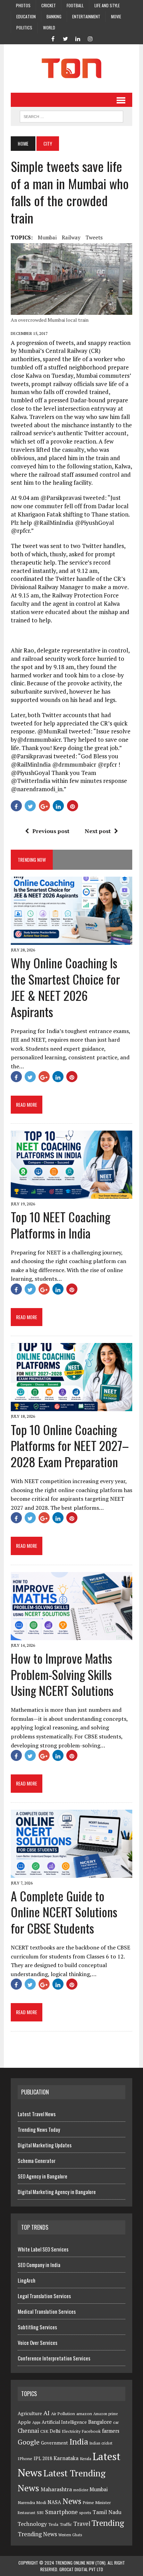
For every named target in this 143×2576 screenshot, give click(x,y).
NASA (54, 2502)
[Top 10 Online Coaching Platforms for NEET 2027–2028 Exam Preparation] (71, 1407)
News (72, 2501)
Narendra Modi (32, 2502)
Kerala (86, 2459)
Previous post (51, 831)
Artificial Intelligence (64, 2422)
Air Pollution (63, 2414)
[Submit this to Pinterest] (73, 806)
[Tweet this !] (30, 806)
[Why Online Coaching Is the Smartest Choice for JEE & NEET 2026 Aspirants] (71, 940)
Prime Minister (97, 2502)
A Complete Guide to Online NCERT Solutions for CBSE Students (64, 1912)
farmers (111, 2431)
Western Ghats (70, 2535)
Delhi (55, 2431)
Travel (82, 2524)
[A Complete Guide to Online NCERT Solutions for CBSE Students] (71, 1873)
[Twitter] (65, 38)
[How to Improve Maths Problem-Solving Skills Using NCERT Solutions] (71, 1635)
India (79, 2442)
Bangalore (100, 2422)
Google (29, 2442)
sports (85, 2513)
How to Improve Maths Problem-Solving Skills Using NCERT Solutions (62, 1674)
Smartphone (61, 2512)
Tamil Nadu (107, 2512)
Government (54, 2443)
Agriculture (30, 2413)
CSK (44, 2431)
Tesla (53, 2524)
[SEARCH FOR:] (71, 116)
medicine (81, 2490)
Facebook (91, 2431)
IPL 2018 (43, 2458)
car (116, 2422)
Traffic (66, 2524)
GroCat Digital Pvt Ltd (81, 2569)
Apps (36, 2422)
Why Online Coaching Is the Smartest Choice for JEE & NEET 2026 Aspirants (65, 987)
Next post (98, 831)
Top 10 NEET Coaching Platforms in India (61, 1225)
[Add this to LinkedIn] (58, 806)
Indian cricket (101, 2443)
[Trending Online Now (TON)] (71, 68)
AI (47, 2413)
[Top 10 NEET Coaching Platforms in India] (71, 1194)
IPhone (25, 2459)
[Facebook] (53, 38)
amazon (84, 2414)
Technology (32, 2524)
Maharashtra (56, 2489)
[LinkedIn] (78, 38)
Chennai (28, 2431)
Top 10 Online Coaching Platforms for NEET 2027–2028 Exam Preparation (70, 1446)
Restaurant (27, 2513)
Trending (108, 2523)
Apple (24, 2422)
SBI (40, 2513)
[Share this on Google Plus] (44, 806)
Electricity (71, 2431)
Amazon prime (106, 2414)
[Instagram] (90, 38)
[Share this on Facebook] (16, 806)
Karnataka (66, 2458)
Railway (71, 237)
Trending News (37, 2534)
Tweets (94, 237)
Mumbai (47, 237)
